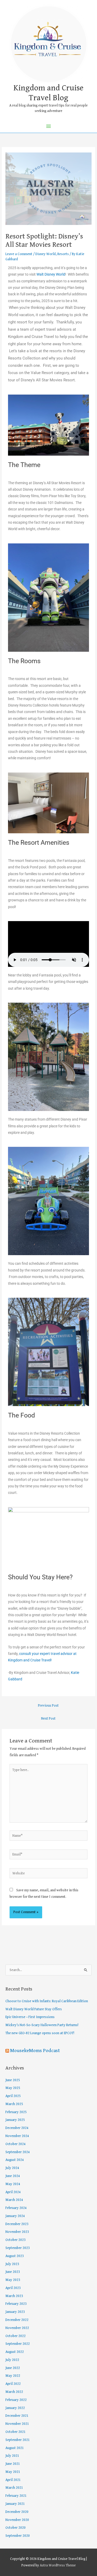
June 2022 (13, 2368)
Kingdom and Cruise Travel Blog (48, 93)
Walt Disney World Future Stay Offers (34, 2009)
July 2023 (12, 2264)
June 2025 (13, 2080)
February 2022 (16, 2400)
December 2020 (17, 2512)
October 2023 (16, 2240)
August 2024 (15, 2160)
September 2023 (18, 2248)
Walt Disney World (51, 274)
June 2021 (13, 2464)
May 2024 (13, 2184)
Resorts (63, 254)
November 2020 (17, 2520)
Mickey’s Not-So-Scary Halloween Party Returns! (42, 2025)
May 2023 (13, 2280)
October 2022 (16, 2336)
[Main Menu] (48, 126)
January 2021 (15, 2504)
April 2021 (13, 2480)
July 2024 (12, 2168)
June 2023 (13, 2272)
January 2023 (15, 2312)
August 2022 (15, 2352)
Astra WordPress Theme (58, 2565)
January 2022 (15, 2408)
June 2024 (13, 2176)
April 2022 (13, 2384)
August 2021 (15, 2448)
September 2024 (18, 2152)
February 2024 (16, 2208)
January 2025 (15, 2120)
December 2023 (17, 2224)
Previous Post (48, 1706)
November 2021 (17, 2424)
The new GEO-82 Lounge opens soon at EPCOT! (40, 2033)
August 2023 (15, 2256)
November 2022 (17, 2328)
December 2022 (17, 2320)
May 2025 (13, 2088)
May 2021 (13, 2472)
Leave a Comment (19, 254)
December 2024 (17, 2128)
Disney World (46, 254)
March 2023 (14, 2296)
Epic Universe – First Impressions (30, 2017)
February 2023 (16, 2304)
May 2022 (13, 2376)
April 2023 (13, 2288)
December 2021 (17, 2416)
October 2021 (16, 2432)
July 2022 (12, 2360)
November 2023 (17, 2232)
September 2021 (18, 2440)
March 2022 (14, 2392)
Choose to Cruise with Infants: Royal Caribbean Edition (47, 2001)
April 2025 (13, 2096)
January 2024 (15, 2216)
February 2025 (16, 2112)
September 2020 (18, 2536)
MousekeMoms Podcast (35, 2051)
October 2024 (16, 2144)
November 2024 (17, 2136)
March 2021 (14, 2488)
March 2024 (14, 2200)
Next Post (48, 1719)
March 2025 (14, 2104)
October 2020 (16, 2528)
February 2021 (16, 2496)
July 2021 (12, 2456)
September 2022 (18, 2344)
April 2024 (13, 2192)
